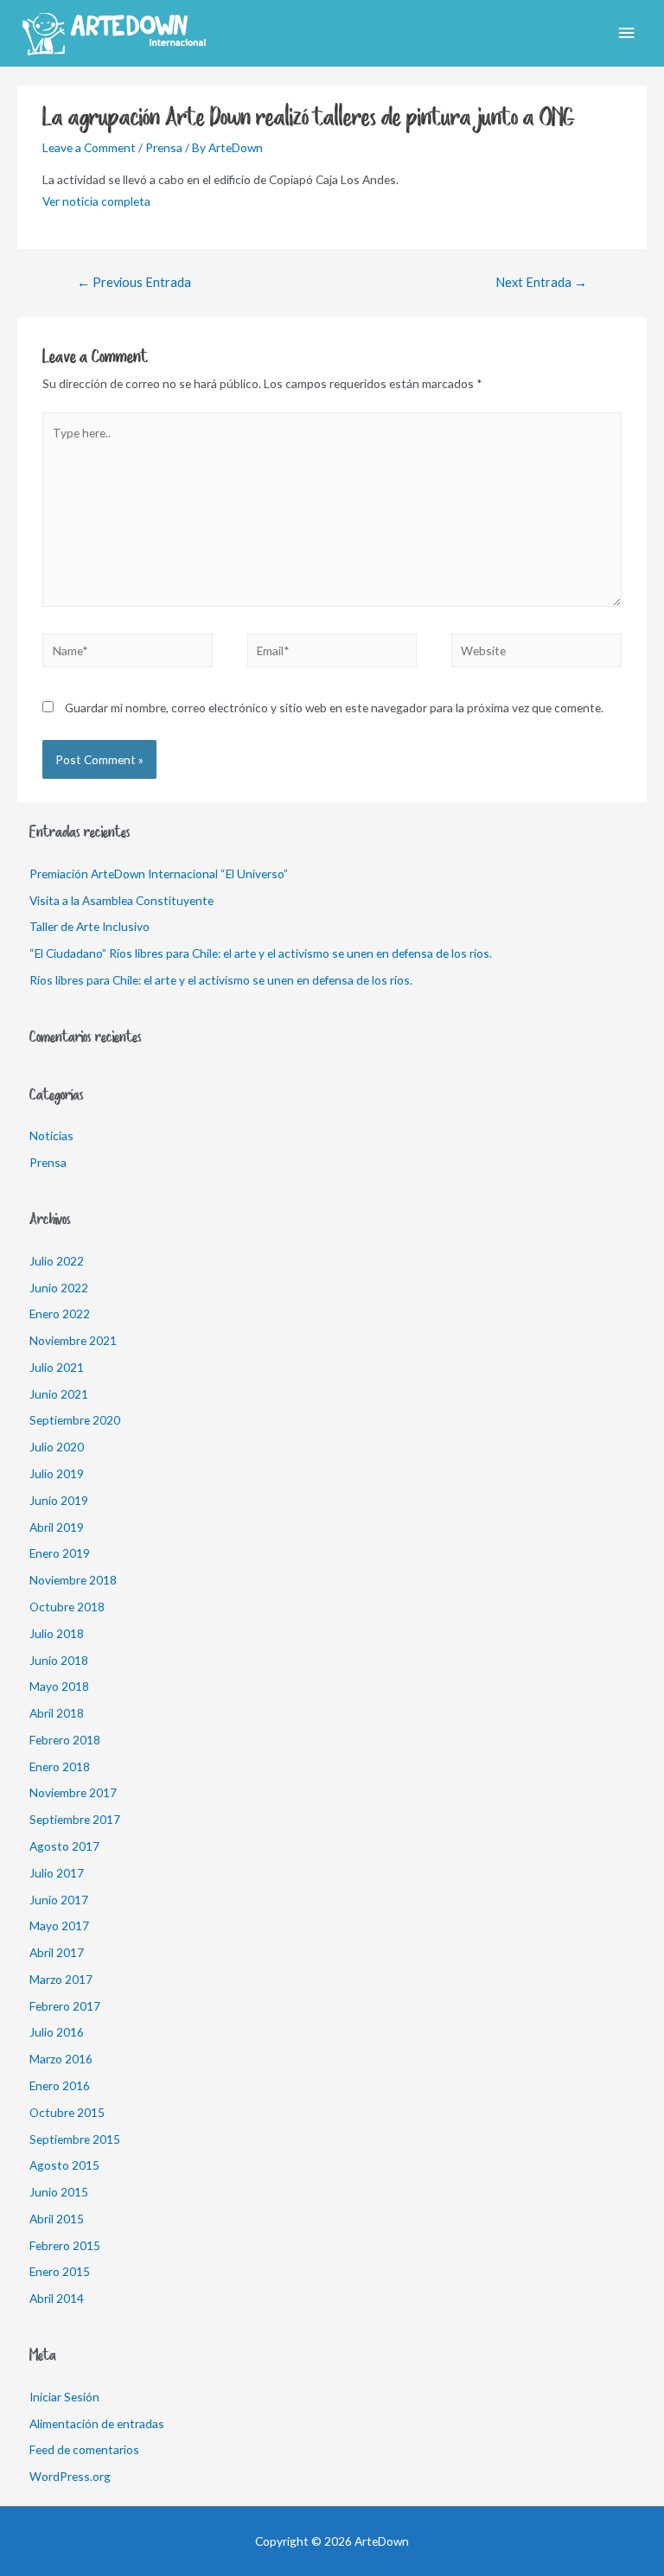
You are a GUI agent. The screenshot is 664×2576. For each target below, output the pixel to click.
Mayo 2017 (59, 1926)
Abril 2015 (57, 2219)
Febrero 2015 (65, 2245)
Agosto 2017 (64, 1846)
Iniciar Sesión (64, 2397)
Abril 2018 (57, 1713)
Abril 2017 (57, 1952)
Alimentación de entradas (97, 2423)
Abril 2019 (57, 1527)
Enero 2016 (60, 2085)
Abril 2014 (57, 2298)
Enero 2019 (60, 1553)
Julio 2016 (57, 2032)
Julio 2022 (57, 1261)
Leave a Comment (89, 147)
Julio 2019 (57, 1473)
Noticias (51, 1135)
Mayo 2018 (59, 1686)
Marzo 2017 (61, 1979)
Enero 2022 (60, 1314)
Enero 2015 (60, 2271)
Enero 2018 (60, 1766)
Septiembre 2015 (75, 2139)
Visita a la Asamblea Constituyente (121, 900)
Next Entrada (541, 282)
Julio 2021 (57, 1367)
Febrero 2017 (65, 2006)
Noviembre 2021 (73, 1340)
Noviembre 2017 (73, 1792)
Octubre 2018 (67, 1607)
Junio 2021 (59, 1394)
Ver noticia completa (96, 201)
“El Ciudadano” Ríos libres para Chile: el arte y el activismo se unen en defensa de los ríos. (261, 953)
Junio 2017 (59, 1900)
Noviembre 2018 (73, 1580)
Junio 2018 (59, 1660)
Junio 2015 (59, 2192)
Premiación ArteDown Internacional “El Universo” (159, 874)
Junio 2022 (59, 1288)
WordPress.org (70, 2476)
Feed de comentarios (84, 2449)
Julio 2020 (57, 1447)
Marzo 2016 (61, 2059)
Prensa (164, 147)
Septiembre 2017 (75, 1819)
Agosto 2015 (64, 2165)
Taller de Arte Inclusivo (89, 926)
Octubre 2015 (67, 2112)
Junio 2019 (59, 1500)
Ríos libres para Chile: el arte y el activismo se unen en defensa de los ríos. (221, 980)
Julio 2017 (57, 1873)
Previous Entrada (134, 282)
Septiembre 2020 (75, 1420)
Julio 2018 (57, 1633)
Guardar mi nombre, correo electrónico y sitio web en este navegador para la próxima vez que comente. (334, 708)
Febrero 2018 (65, 1740)
